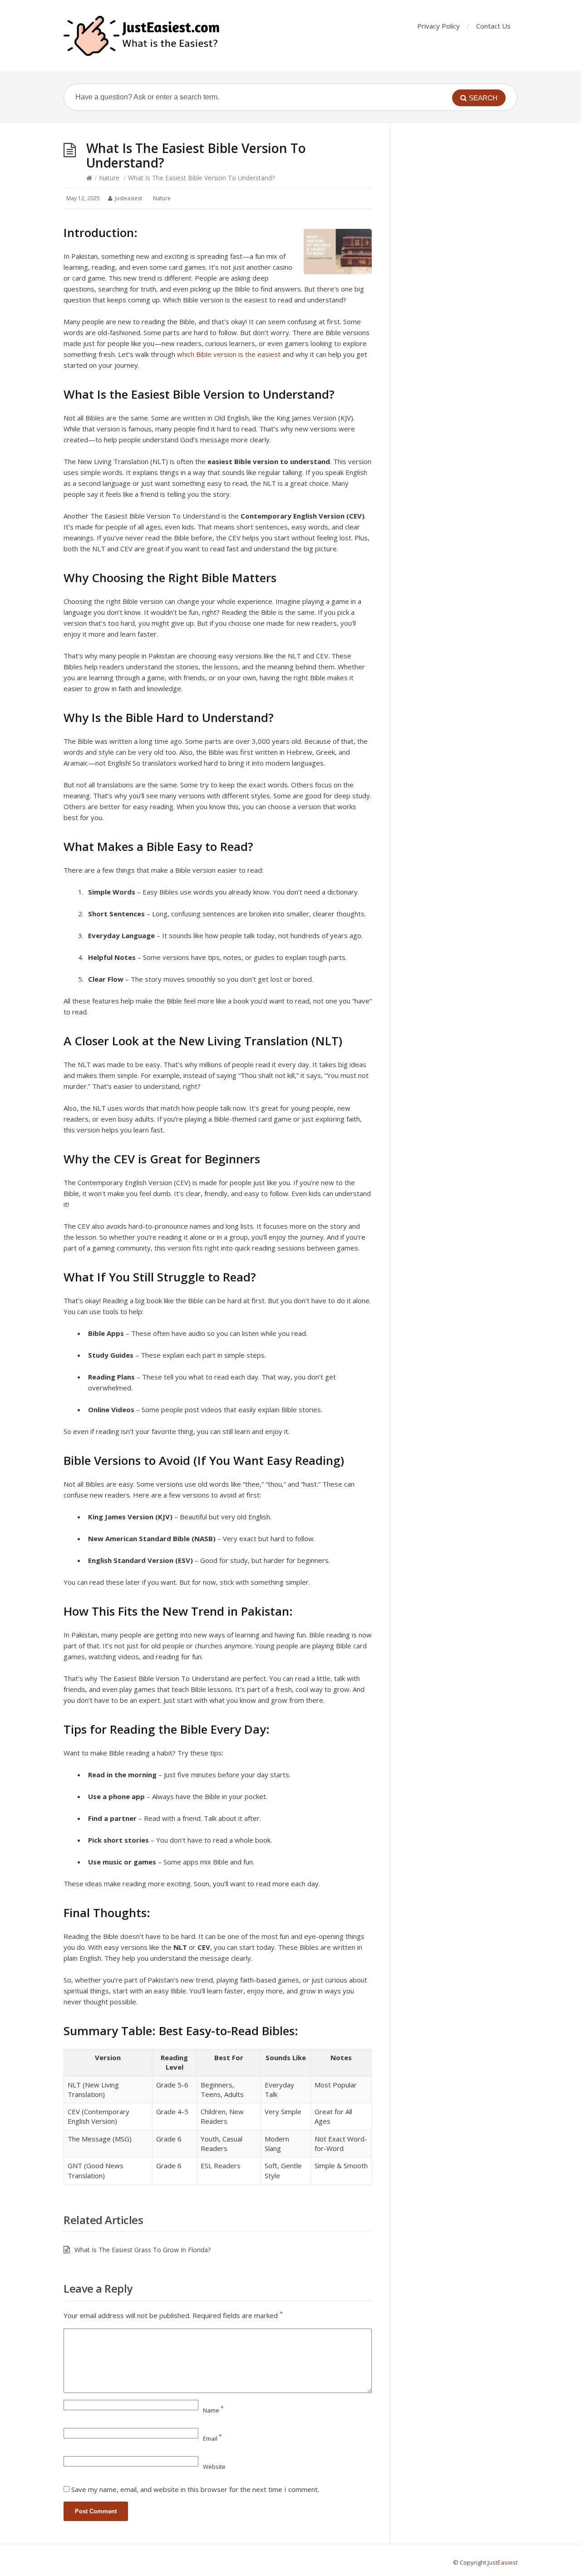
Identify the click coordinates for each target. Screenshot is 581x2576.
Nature (109, 178)
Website (214, 2467)
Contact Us (493, 26)
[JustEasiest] (143, 36)
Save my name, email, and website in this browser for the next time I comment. (195, 2489)
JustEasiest (502, 2562)
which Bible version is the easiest (229, 354)
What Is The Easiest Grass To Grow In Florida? (143, 2250)
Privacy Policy (438, 26)
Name (213, 2410)
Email (212, 2438)
